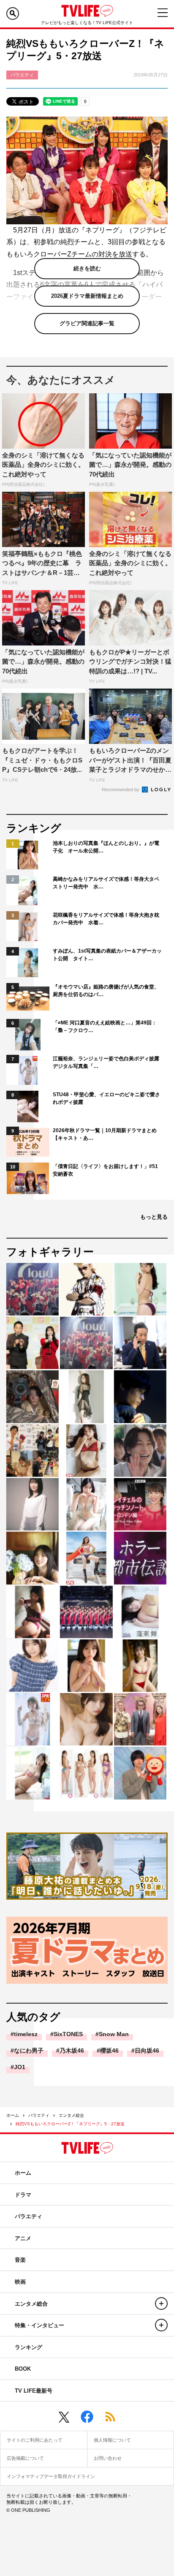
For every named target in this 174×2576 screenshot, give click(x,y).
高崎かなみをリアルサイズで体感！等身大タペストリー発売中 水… (106, 883)
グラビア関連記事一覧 (87, 323)
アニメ (23, 2238)
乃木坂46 (72, 2050)
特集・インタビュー (39, 2325)
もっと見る (154, 1217)
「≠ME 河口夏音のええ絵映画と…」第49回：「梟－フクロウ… (105, 1027)
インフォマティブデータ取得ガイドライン (51, 2476)
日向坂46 (147, 2050)
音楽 (20, 2260)
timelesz (26, 2034)
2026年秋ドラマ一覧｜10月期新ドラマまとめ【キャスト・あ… (105, 1134)
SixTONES (68, 2034)
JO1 (20, 2067)
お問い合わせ (108, 2458)
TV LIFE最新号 (34, 2391)
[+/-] (161, 2304)
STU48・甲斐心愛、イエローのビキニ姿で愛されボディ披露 (106, 1098)
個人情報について (112, 2440)
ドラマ (23, 2195)
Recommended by (121, 790)
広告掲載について (25, 2458)
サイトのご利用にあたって (35, 2440)
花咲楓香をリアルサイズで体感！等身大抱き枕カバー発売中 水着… (106, 919)
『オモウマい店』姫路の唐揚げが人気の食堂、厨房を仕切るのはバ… (106, 991)
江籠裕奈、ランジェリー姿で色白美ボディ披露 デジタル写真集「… (108, 1062)
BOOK (23, 2369)
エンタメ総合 (71, 2115)
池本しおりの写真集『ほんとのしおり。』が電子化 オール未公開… (106, 847)
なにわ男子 (29, 2050)
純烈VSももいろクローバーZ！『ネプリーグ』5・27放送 (70, 2124)
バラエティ (39, 2115)
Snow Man (114, 2034)
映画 (20, 2282)
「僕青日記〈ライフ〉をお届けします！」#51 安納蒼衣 (108, 1170)
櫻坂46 (109, 2050)
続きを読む (87, 268)
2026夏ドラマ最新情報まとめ (87, 296)
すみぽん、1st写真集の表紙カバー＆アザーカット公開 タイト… (107, 955)
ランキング (29, 2347)
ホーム (13, 2115)
